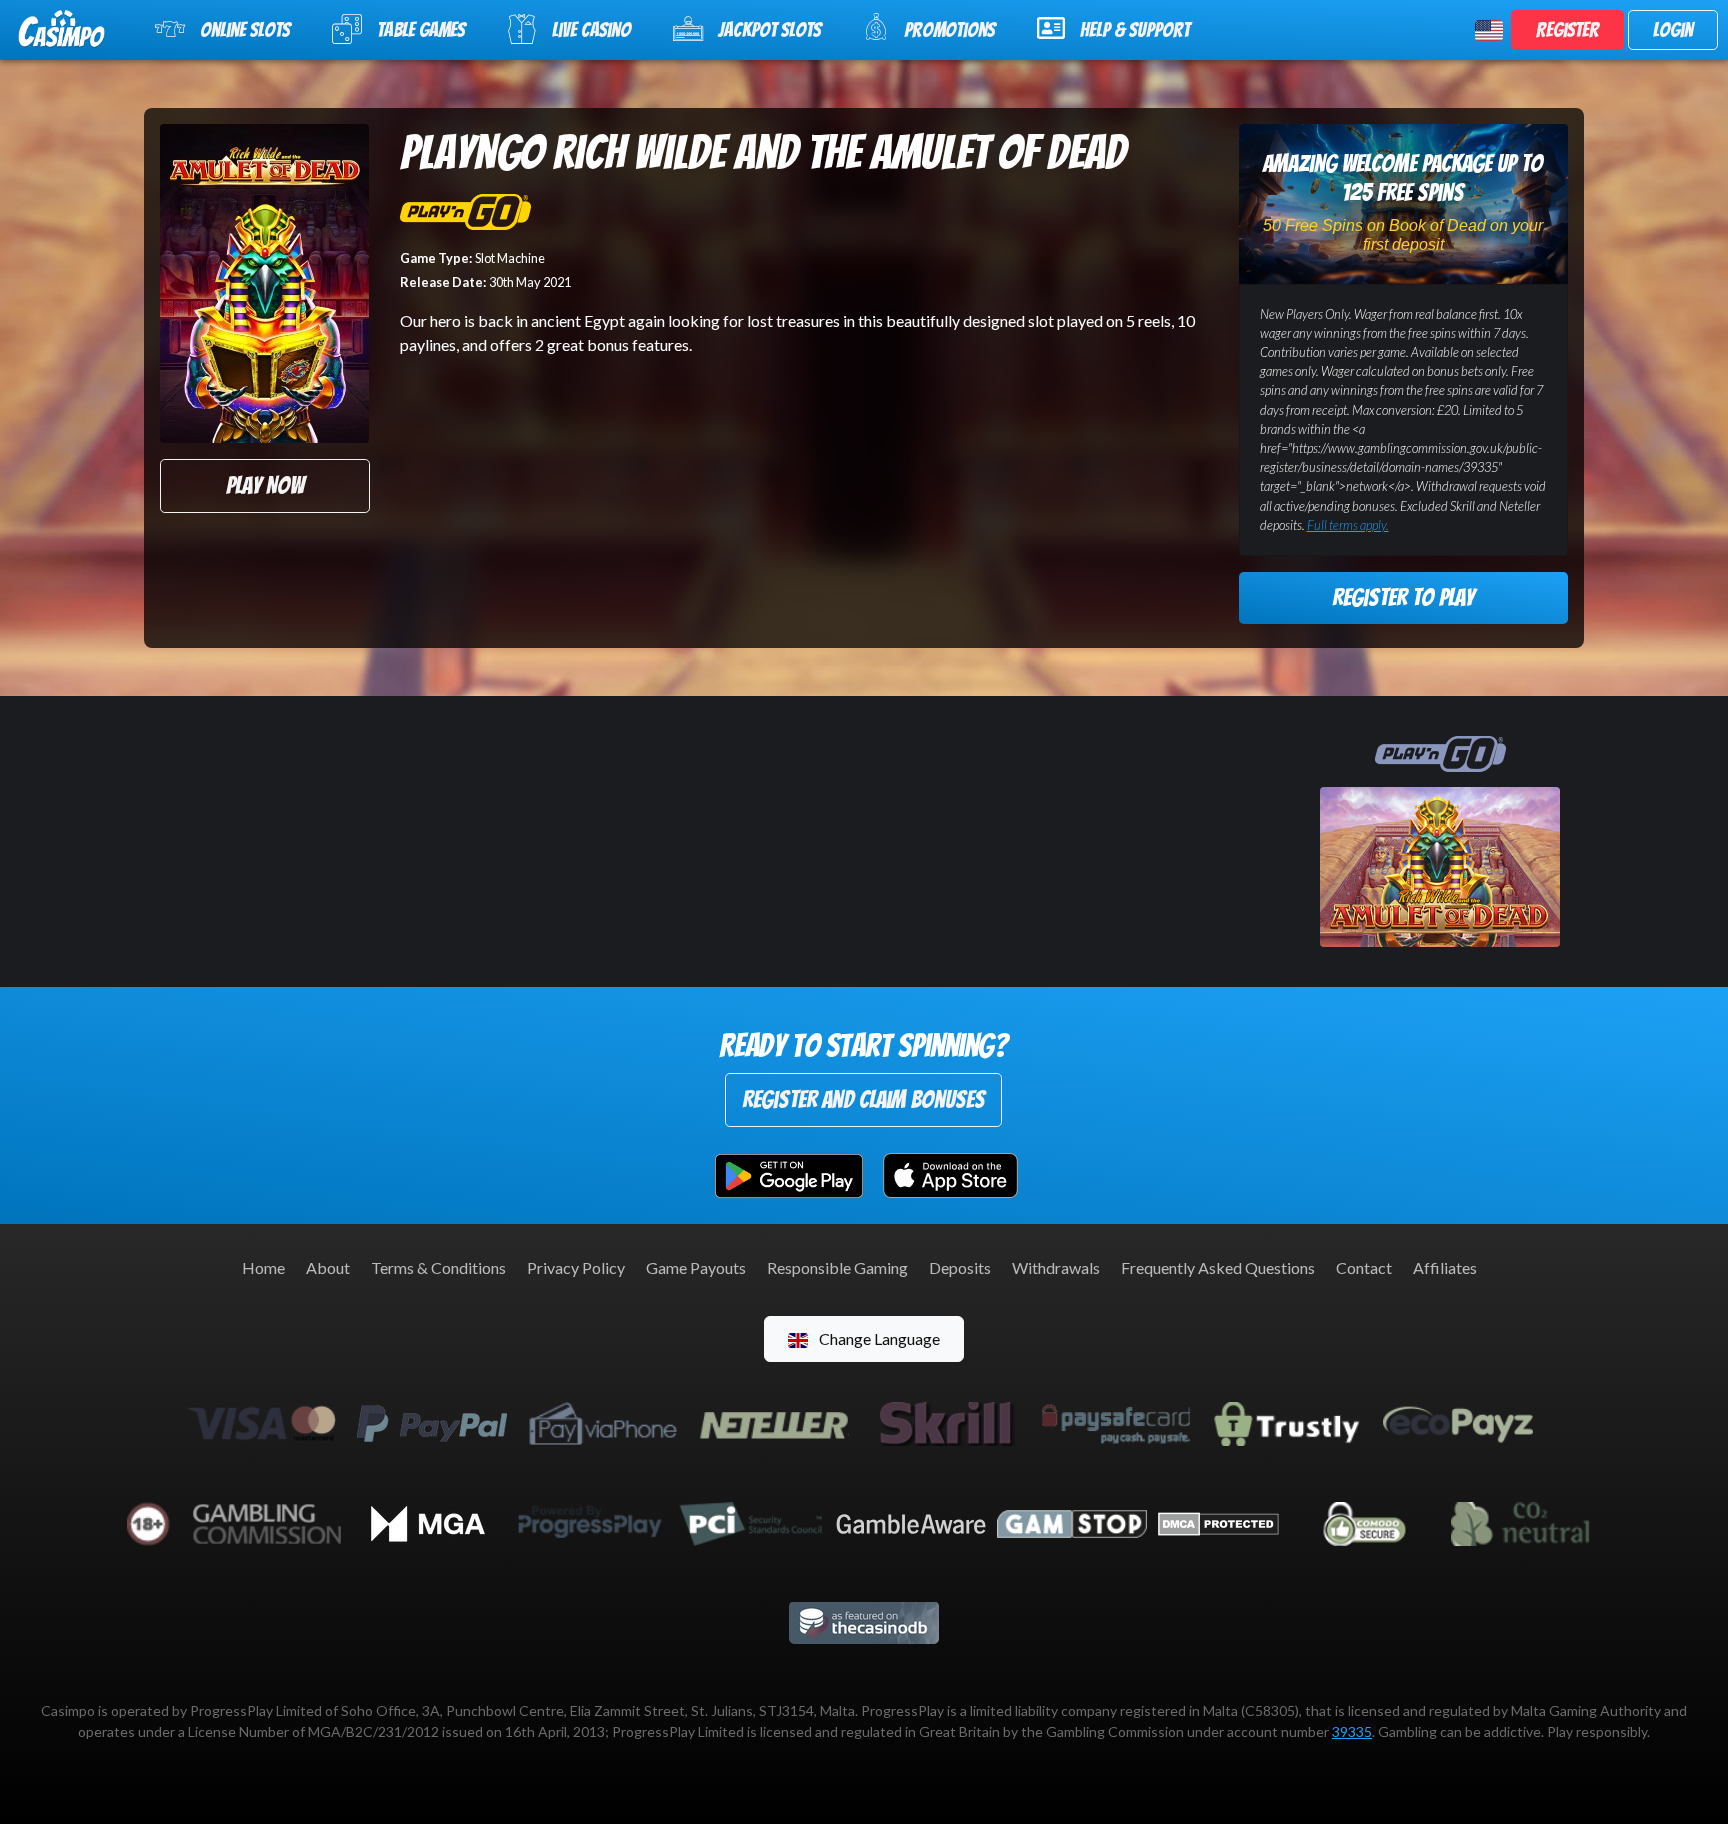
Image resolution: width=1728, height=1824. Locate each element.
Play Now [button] (265, 485)
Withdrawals (1056, 1267)
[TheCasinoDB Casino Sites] (864, 1620)
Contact (1364, 1267)
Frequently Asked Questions (1218, 1267)
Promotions (949, 30)
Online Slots (245, 30)
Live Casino (591, 30)
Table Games (421, 30)
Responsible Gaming (837, 1267)
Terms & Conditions (438, 1267)
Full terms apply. (1348, 525)
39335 (1352, 1731)
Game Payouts (696, 1267)
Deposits (960, 1267)
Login (1673, 30)
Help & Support (1135, 30)
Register (1567, 30)
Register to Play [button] (1403, 597)
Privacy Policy (576, 1267)
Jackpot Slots (769, 30)
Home (263, 1267)
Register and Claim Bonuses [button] (863, 1099)
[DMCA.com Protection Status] (1218, 1521)
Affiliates (1445, 1267)
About (328, 1267)
